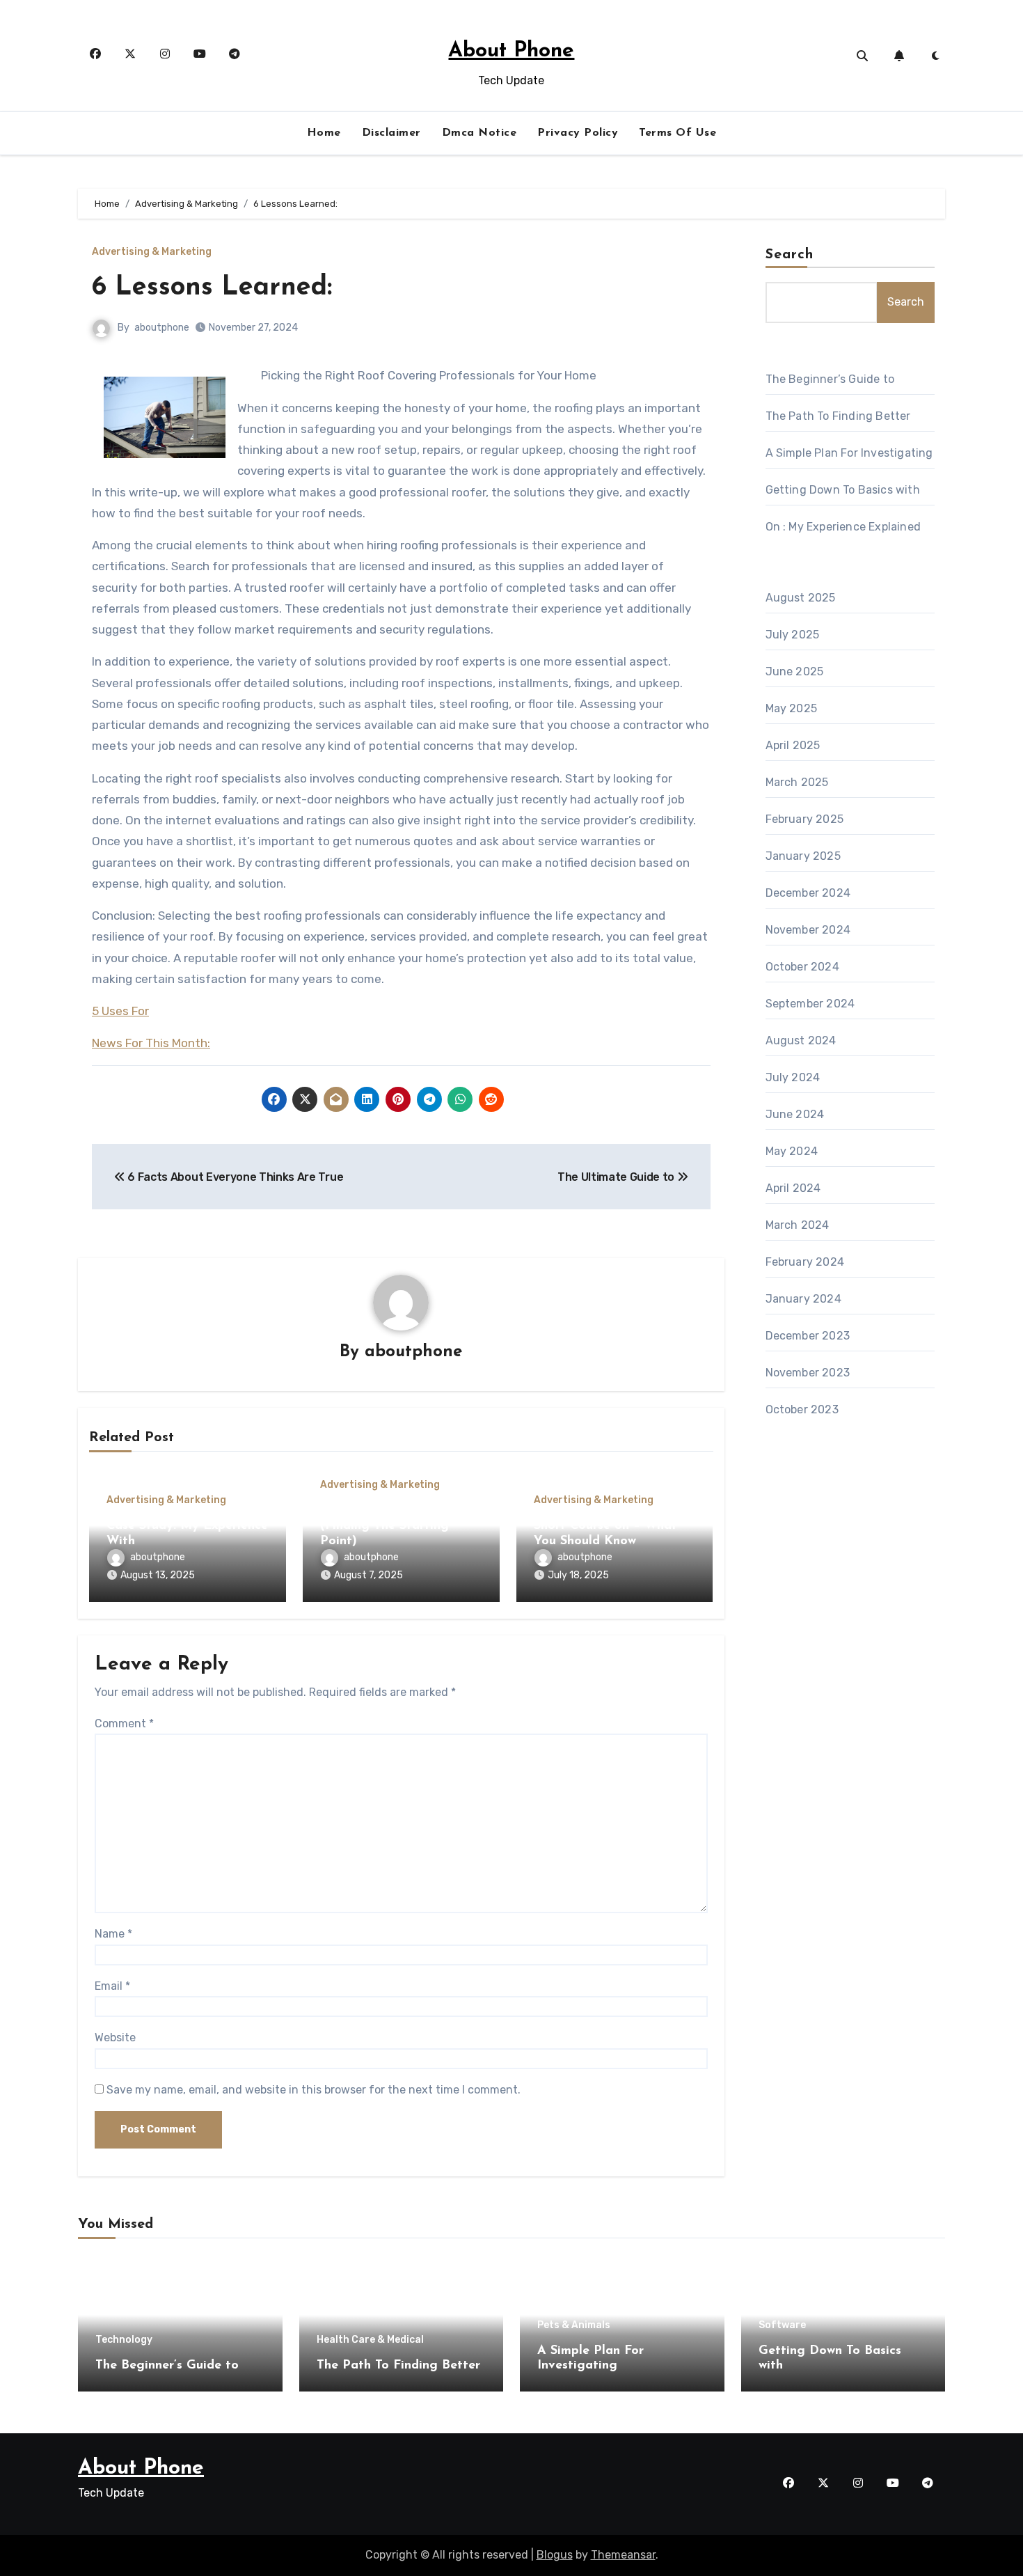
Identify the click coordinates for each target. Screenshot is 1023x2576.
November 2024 (808, 930)
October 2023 (802, 1409)
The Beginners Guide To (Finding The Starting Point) (391, 1526)
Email (112, 1986)
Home (324, 133)
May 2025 (792, 708)
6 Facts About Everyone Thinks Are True (234, 1177)
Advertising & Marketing (152, 252)
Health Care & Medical (370, 2340)
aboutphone (162, 328)
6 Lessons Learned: (212, 288)
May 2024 (792, 1151)
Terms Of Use (677, 133)
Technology (124, 2340)
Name (113, 1934)
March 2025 (797, 782)
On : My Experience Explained (843, 527)
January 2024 (803, 1299)
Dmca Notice (479, 133)
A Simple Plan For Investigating (849, 453)
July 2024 (793, 1077)
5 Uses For (120, 1011)
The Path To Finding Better (838, 416)
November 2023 (808, 1373)
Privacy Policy (578, 133)
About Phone (511, 51)
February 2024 (805, 1262)
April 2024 (793, 1188)
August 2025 (801, 598)
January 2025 (803, 856)
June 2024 (795, 1114)
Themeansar (623, 2555)
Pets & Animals (574, 2325)
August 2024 (801, 1040)
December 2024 (808, 893)
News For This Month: (151, 1043)
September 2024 (810, 1004)
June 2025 (795, 672)
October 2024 (802, 967)
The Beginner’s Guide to (830, 379)
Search (790, 255)
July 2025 (793, 635)
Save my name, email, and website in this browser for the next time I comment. (314, 2090)
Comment (124, 1723)
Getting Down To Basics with (843, 490)
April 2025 (793, 745)
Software (782, 2325)
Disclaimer (391, 133)
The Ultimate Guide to (617, 1177)
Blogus (555, 2555)
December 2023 (808, 1336)
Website (115, 2037)
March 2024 (798, 1225)
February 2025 (805, 819)
